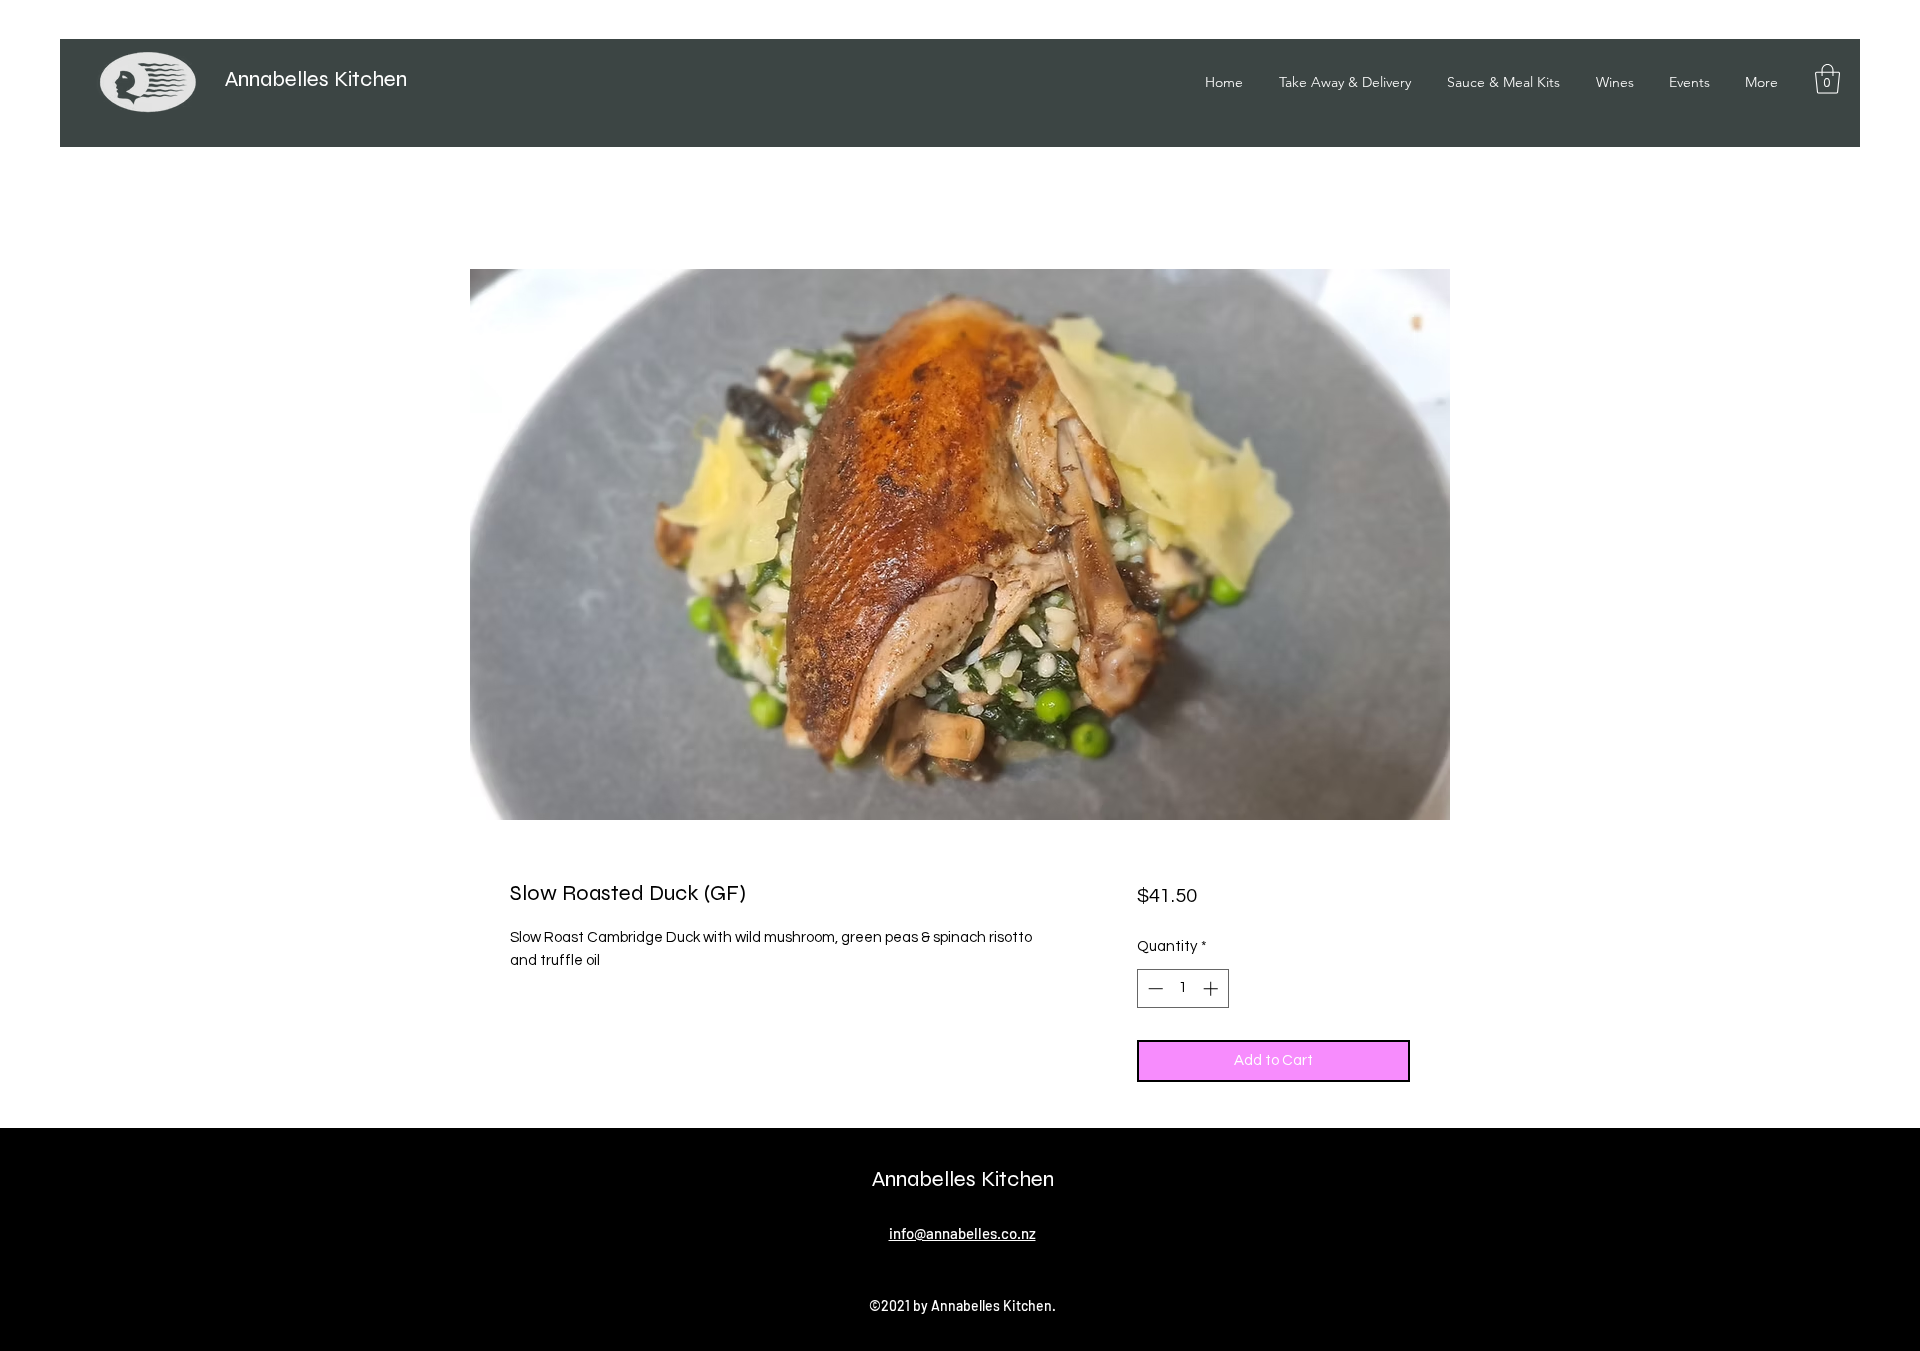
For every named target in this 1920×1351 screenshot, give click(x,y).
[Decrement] (1153, 988)
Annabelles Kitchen (316, 79)
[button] (1827, 79)
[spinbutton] (1182, 988)
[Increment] (1212, 988)
